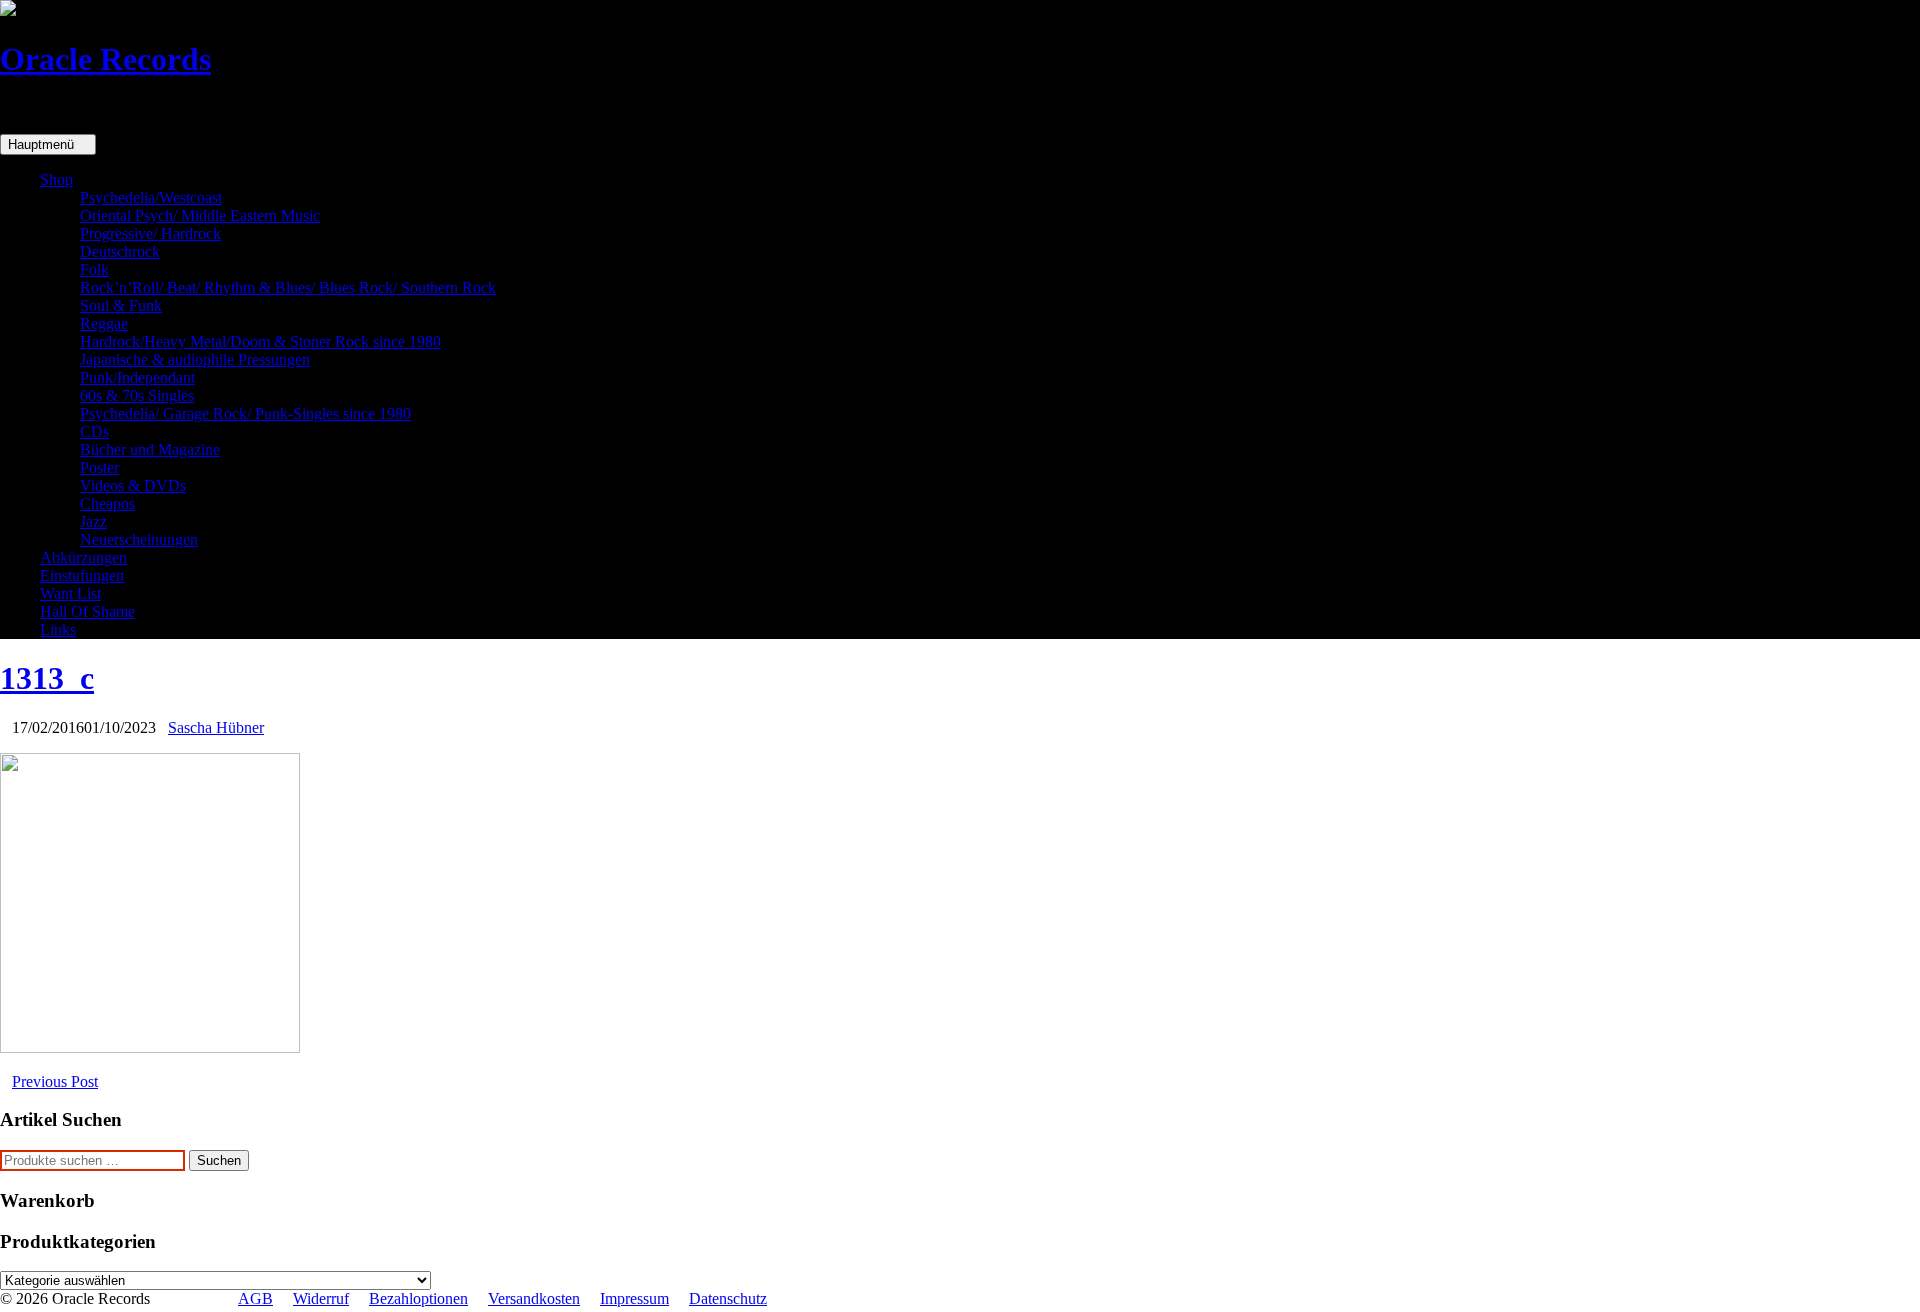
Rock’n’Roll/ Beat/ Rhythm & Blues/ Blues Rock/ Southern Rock (288, 287)
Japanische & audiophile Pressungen (195, 359)
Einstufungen (82, 575)
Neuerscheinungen (139, 539)
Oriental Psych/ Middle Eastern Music (200, 215)
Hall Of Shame (87, 611)
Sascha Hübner (216, 727)
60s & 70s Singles (137, 395)
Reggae (104, 323)
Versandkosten (534, 1298)
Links (58, 629)
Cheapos (107, 503)
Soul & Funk (121, 305)
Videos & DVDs (133, 485)
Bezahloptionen (418, 1298)
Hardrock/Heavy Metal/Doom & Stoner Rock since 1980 (260, 341)
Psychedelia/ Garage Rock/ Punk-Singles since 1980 (245, 413)
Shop (56, 179)
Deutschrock (120, 251)
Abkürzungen (83, 557)
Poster (99, 467)
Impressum (634, 1298)
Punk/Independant (137, 377)
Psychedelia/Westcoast (151, 197)
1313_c (47, 678)
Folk (94, 269)
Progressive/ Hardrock (150, 233)
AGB (255, 1298)
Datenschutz (728, 1298)
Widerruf (321, 1298)
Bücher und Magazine (150, 449)
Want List (70, 593)
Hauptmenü (43, 144)
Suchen (219, 1160)
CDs (94, 431)
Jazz (93, 521)
